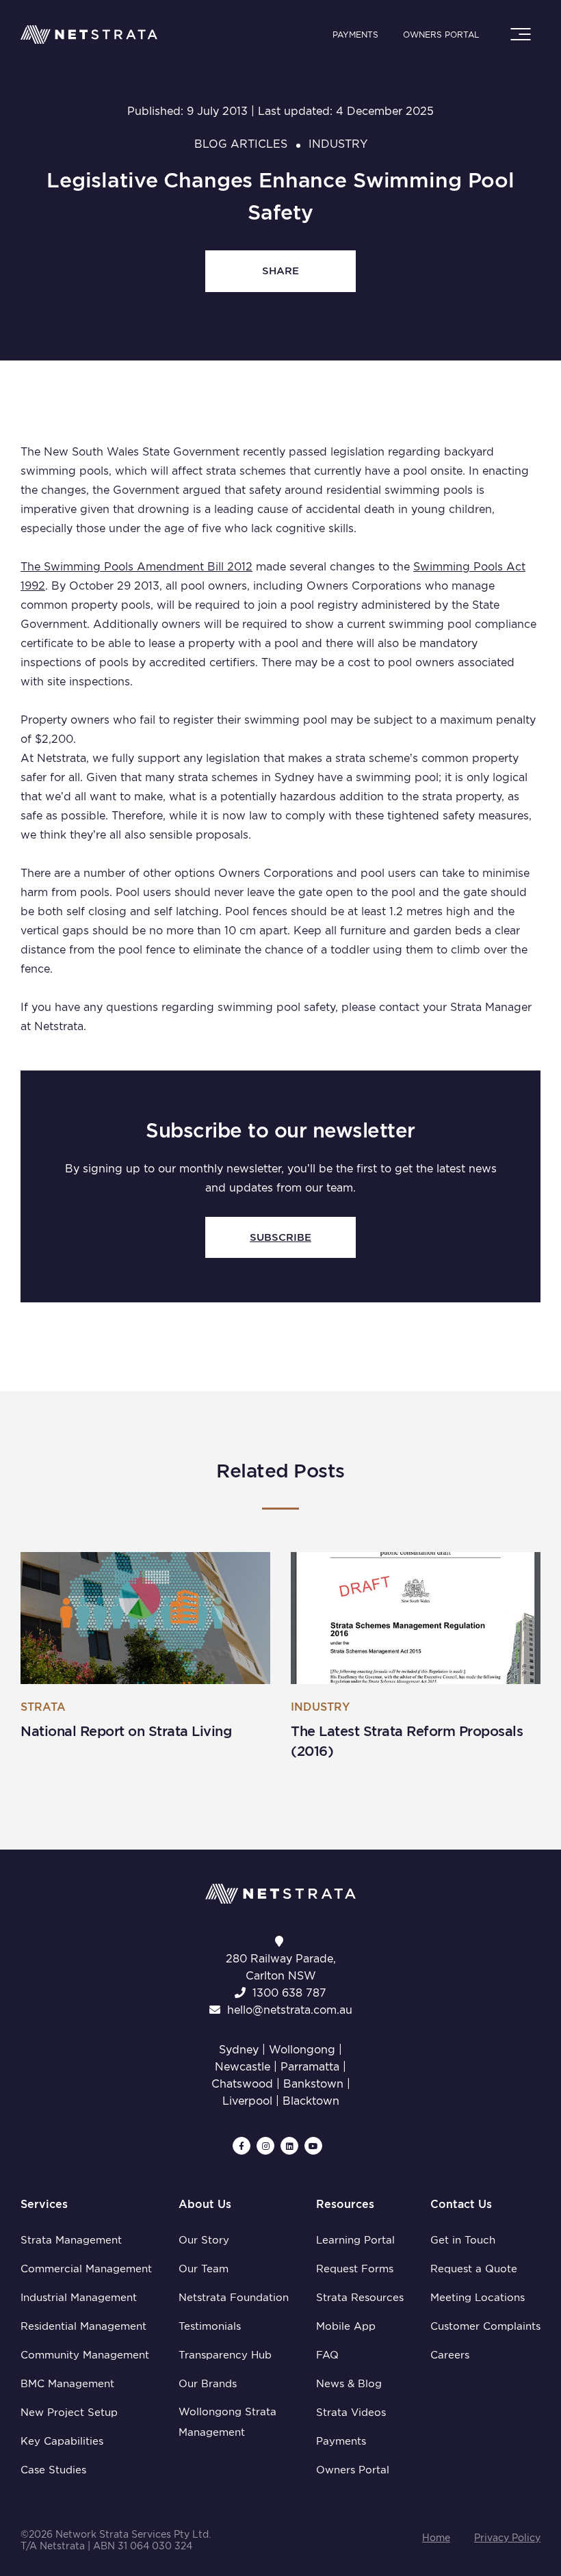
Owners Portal (441, 35)
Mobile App (346, 2326)
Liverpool (247, 2101)
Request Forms (355, 2269)
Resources (345, 2204)
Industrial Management (79, 2298)
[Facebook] (242, 2146)
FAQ (327, 2355)
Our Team (204, 2269)
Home (436, 2538)
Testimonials (210, 2326)
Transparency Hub (225, 2355)
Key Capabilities (62, 2441)
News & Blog (349, 2384)
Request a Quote (474, 2269)
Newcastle (243, 2067)
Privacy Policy (507, 2538)
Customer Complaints (485, 2326)
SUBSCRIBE (280, 1237)
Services (44, 2204)
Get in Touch (463, 2240)
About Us (205, 2204)
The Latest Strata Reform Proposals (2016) (407, 1741)
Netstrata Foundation (234, 2298)
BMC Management (67, 2384)
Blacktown (311, 2101)
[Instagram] (265, 2146)
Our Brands (208, 2384)
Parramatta (310, 2067)
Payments (355, 35)
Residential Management (83, 2326)
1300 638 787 (289, 1993)
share (280, 271)
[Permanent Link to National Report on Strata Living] (145, 1618)
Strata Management (71, 2240)
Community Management (85, 2355)
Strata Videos (351, 2413)
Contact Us (461, 2204)
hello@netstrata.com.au (290, 2010)
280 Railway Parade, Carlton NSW (281, 1967)
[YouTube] (313, 2146)
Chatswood (242, 2084)
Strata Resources (360, 2298)
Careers (450, 2355)
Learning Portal (355, 2240)
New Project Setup (69, 2413)
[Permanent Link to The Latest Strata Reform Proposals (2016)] (416, 1618)
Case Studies (53, 2470)
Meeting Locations (478, 2298)
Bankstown (313, 2084)
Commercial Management (86, 2269)
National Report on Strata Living (126, 1731)
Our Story (204, 2240)
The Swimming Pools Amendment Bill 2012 (136, 567)
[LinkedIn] (289, 2146)
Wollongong (302, 2050)
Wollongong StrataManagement (227, 2422)
